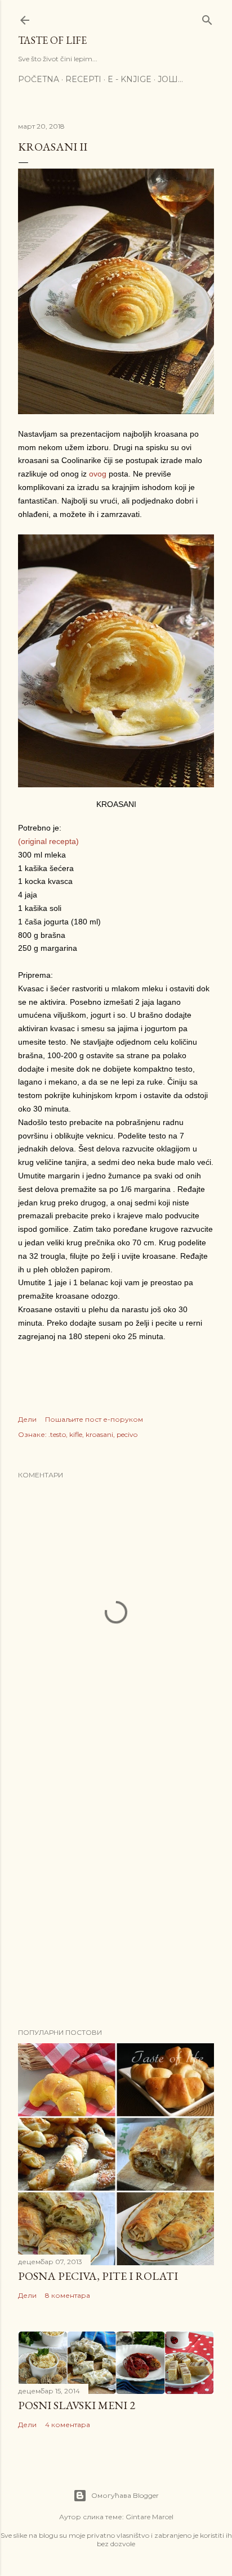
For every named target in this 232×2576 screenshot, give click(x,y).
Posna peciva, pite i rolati (98, 2276)
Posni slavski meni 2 (77, 2405)
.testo (57, 1434)
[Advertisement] (116, 1884)
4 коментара (68, 2425)
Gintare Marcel (150, 2517)
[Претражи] (207, 18)
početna (39, 79)
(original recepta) (48, 841)
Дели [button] (27, 1419)
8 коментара (68, 2295)
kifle (76, 1434)
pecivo (127, 1434)
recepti (83, 79)
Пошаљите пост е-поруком (94, 1419)
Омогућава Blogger (125, 2495)
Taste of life (52, 40)
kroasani (99, 1434)
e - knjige (130, 79)
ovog (99, 474)
